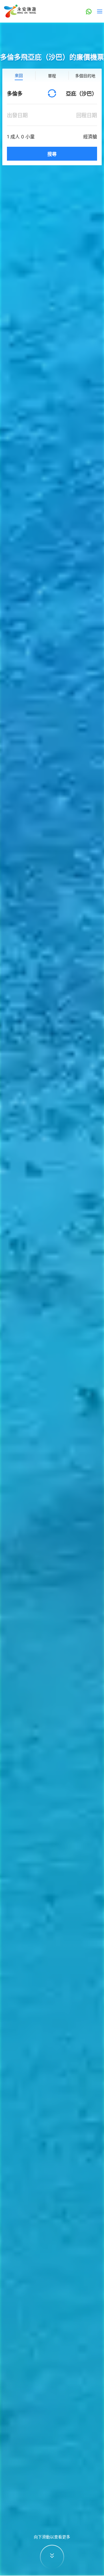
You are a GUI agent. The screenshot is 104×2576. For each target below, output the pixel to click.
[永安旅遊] (20, 11)
